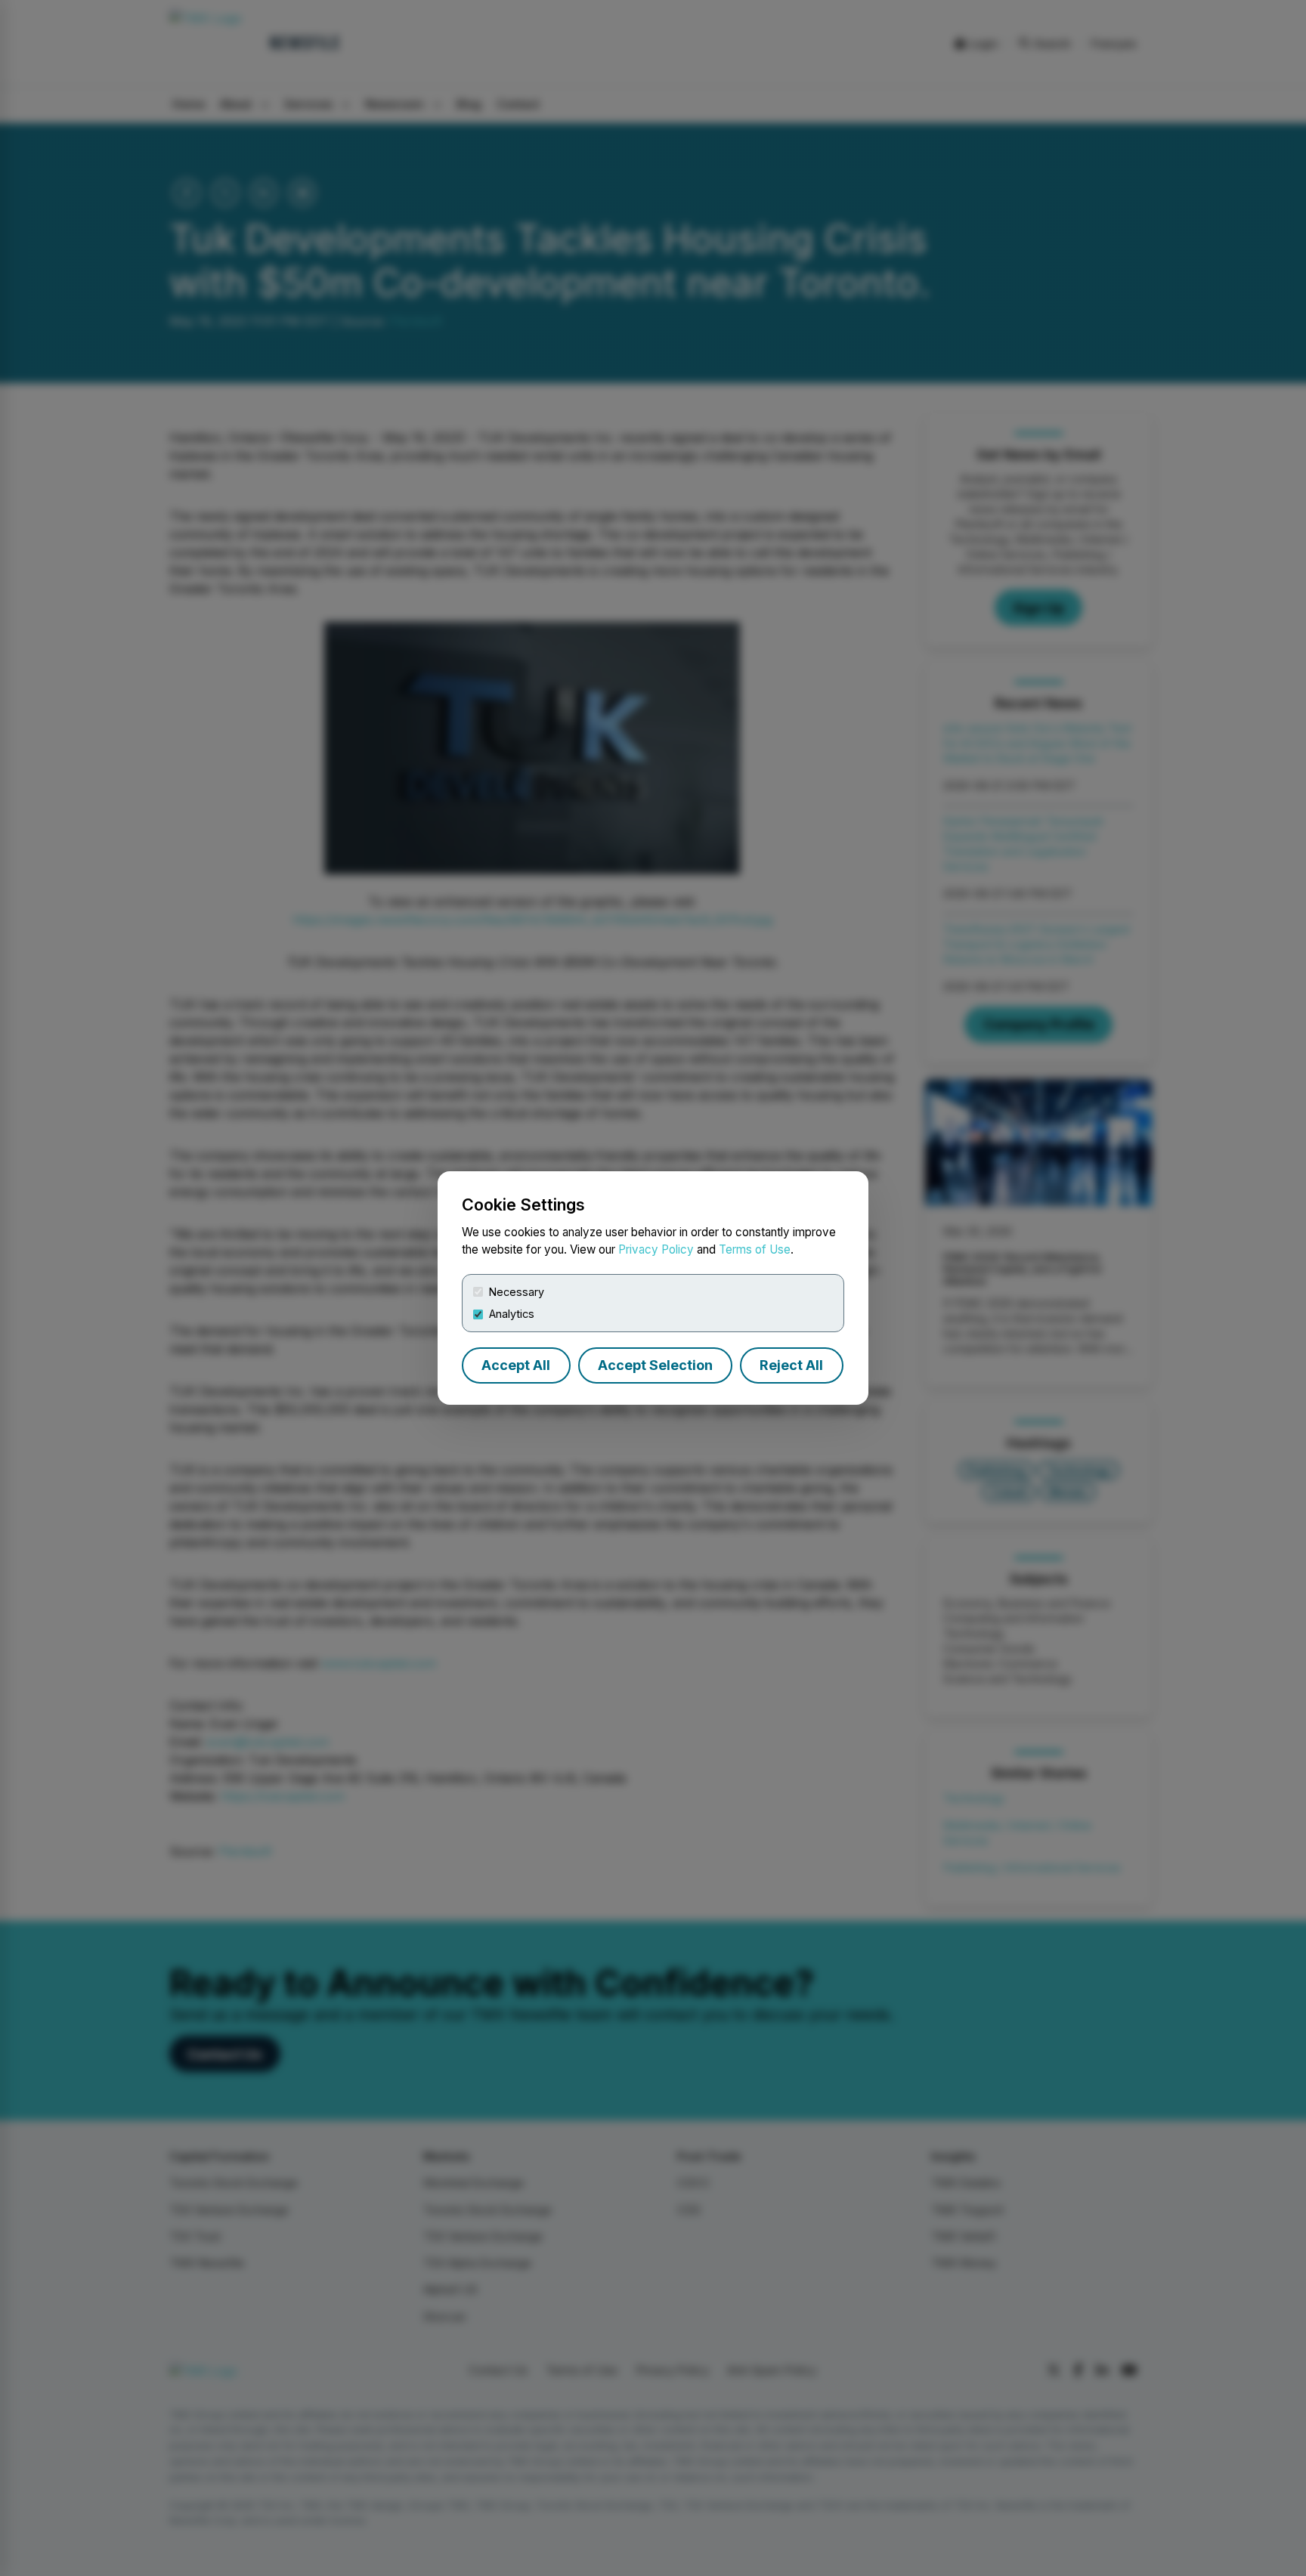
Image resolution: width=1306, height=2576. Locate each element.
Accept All (516, 1365)
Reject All (791, 1365)
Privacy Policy (656, 1249)
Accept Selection (655, 1365)
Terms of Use (755, 1249)
